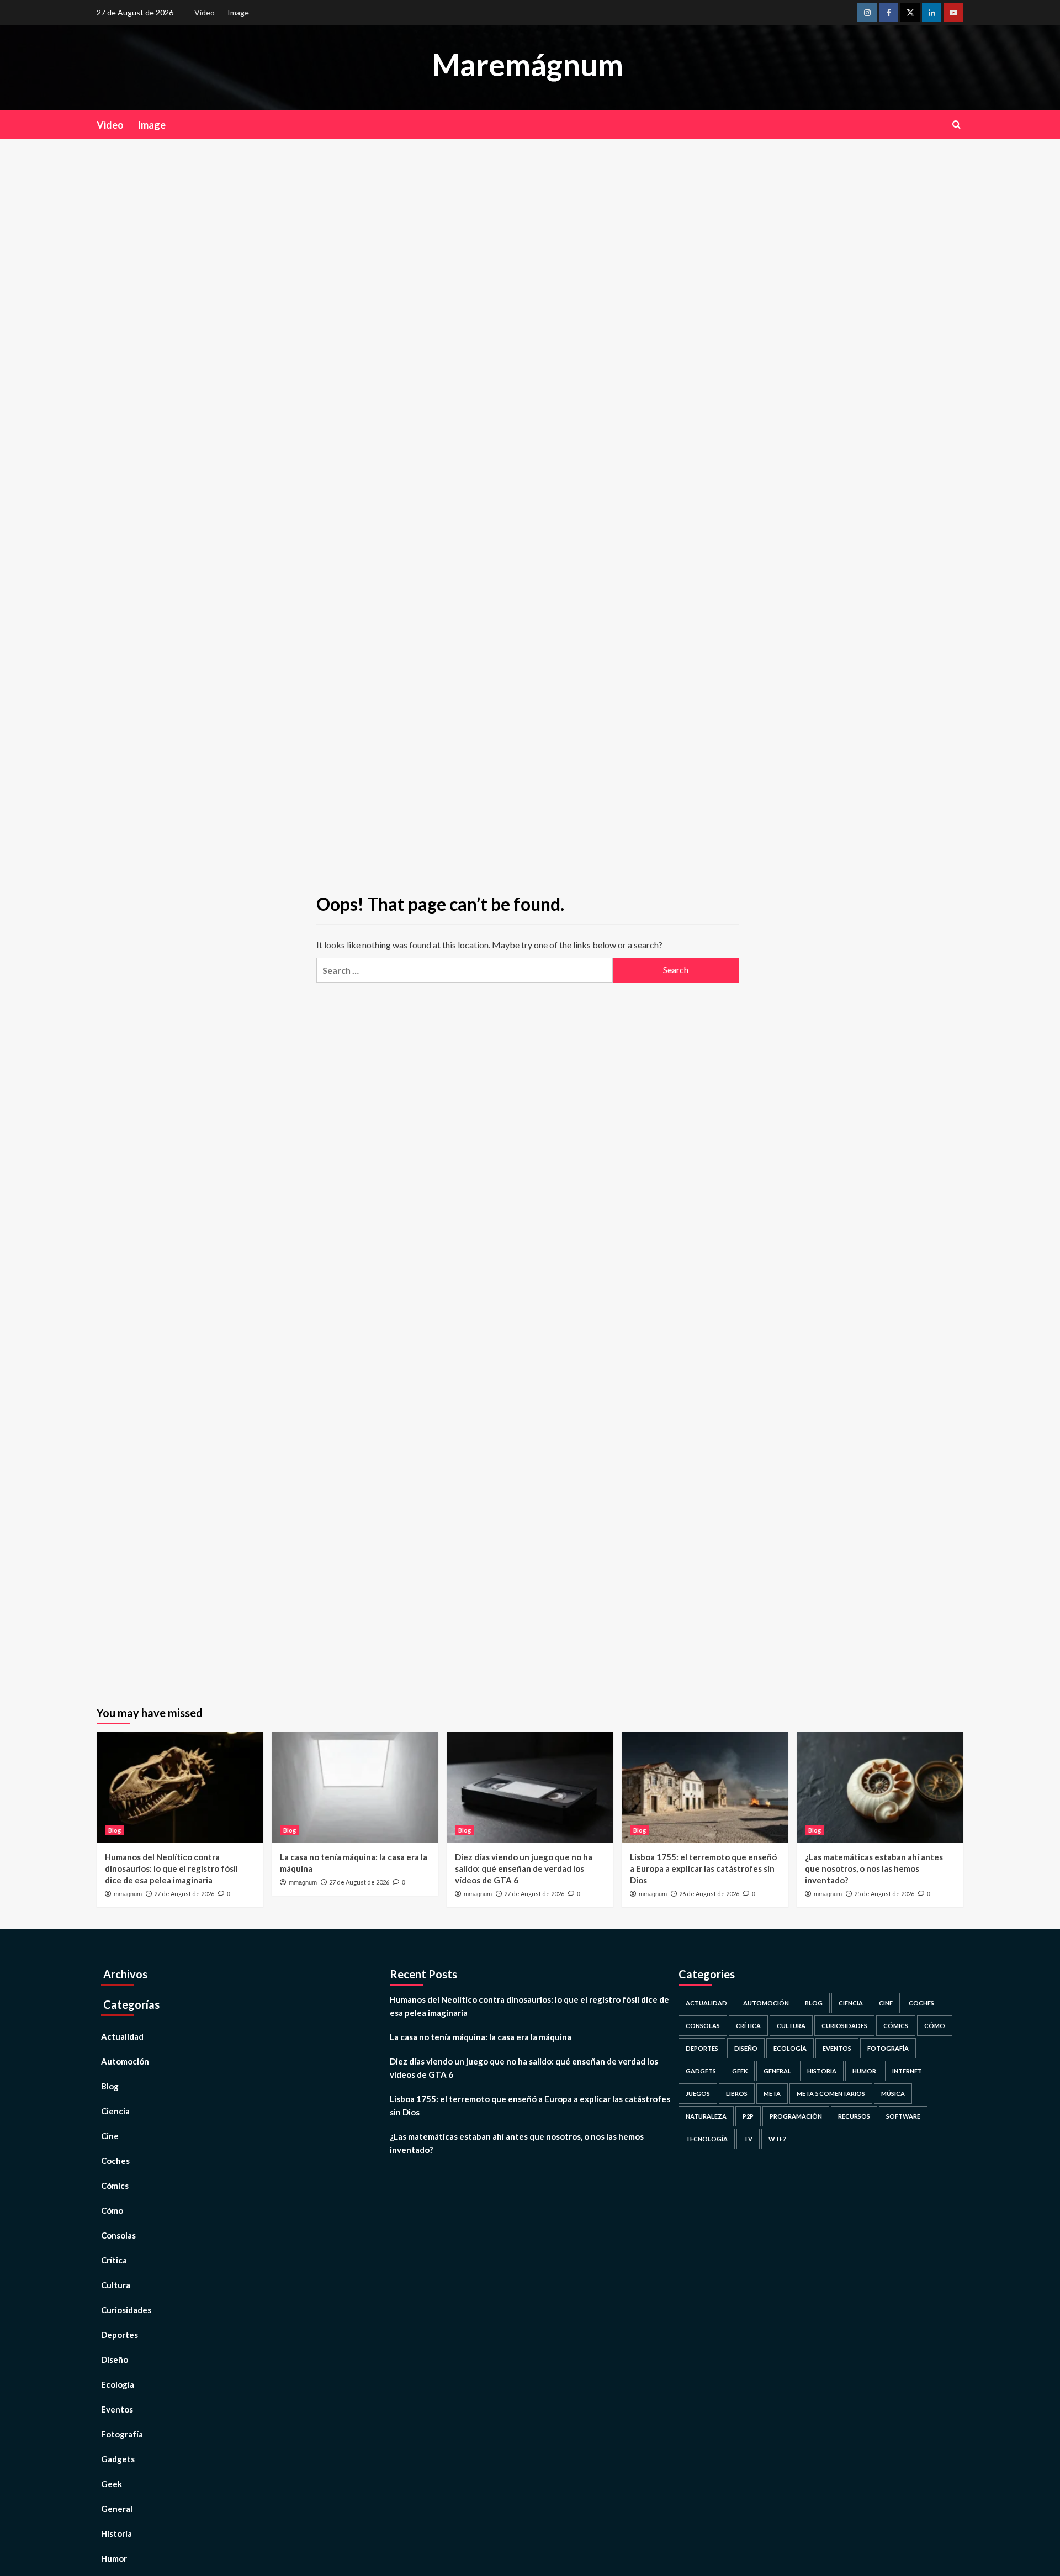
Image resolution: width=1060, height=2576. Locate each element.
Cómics (115, 2186)
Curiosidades (126, 2310)
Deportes (120, 2335)
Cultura (116, 2285)
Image (238, 12)
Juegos (698, 2094)
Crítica (114, 2260)
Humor (114, 2558)
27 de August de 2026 (184, 1894)
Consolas (118, 2235)
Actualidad (122, 2036)
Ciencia (115, 2111)
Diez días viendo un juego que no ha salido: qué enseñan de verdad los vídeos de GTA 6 (524, 1868)
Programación (796, 2116)
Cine (110, 2136)
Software (903, 2116)
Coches (115, 2161)
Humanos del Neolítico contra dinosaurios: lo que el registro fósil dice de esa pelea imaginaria (171, 1868)
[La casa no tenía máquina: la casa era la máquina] (355, 1787)
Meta (772, 2094)
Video (205, 12)
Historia (116, 2533)
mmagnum (128, 1894)
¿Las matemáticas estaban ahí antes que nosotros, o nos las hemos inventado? (874, 1868)
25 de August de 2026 (884, 1894)
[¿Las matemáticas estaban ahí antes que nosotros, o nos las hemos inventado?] (880, 1787)
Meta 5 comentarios (831, 2094)
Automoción (125, 2061)
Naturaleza (706, 2116)
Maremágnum (528, 65)
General (117, 2509)
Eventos (117, 2409)
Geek (112, 2484)
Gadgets (118, 2459)
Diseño (115, 2359)
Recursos (854, 2116)
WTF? (777, 2139)
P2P (748, 2116)
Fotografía (122, 2434)
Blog (115, 1830)
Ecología (118, 2384)
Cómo (112, 2210)
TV (748, 2139)
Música (893, 2094)
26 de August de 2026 (709, 1894)
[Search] (956, 125)
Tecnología (707, 2139)
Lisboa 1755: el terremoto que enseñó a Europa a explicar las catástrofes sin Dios (703, 1868)
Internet (907, 2071)
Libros (737, 2094)
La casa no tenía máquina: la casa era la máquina (481, 2037)
